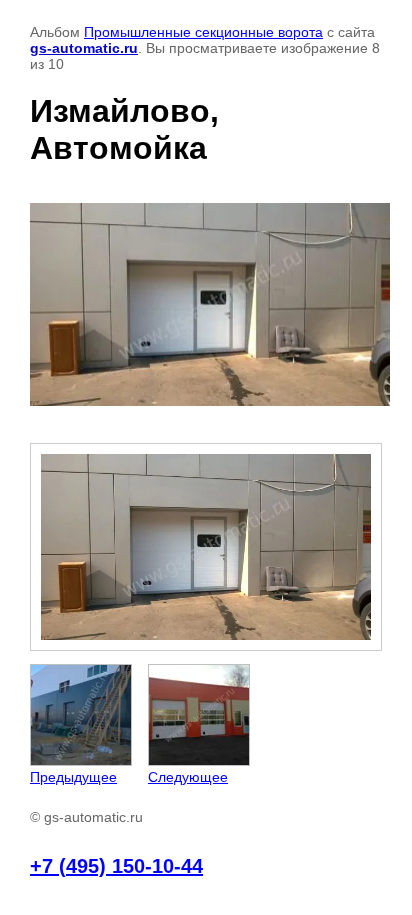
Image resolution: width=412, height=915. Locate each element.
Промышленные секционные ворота (203, 32)
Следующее (188, 777)
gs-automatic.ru (84, 48)
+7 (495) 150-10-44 (116, 866)
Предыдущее (73, 777)
